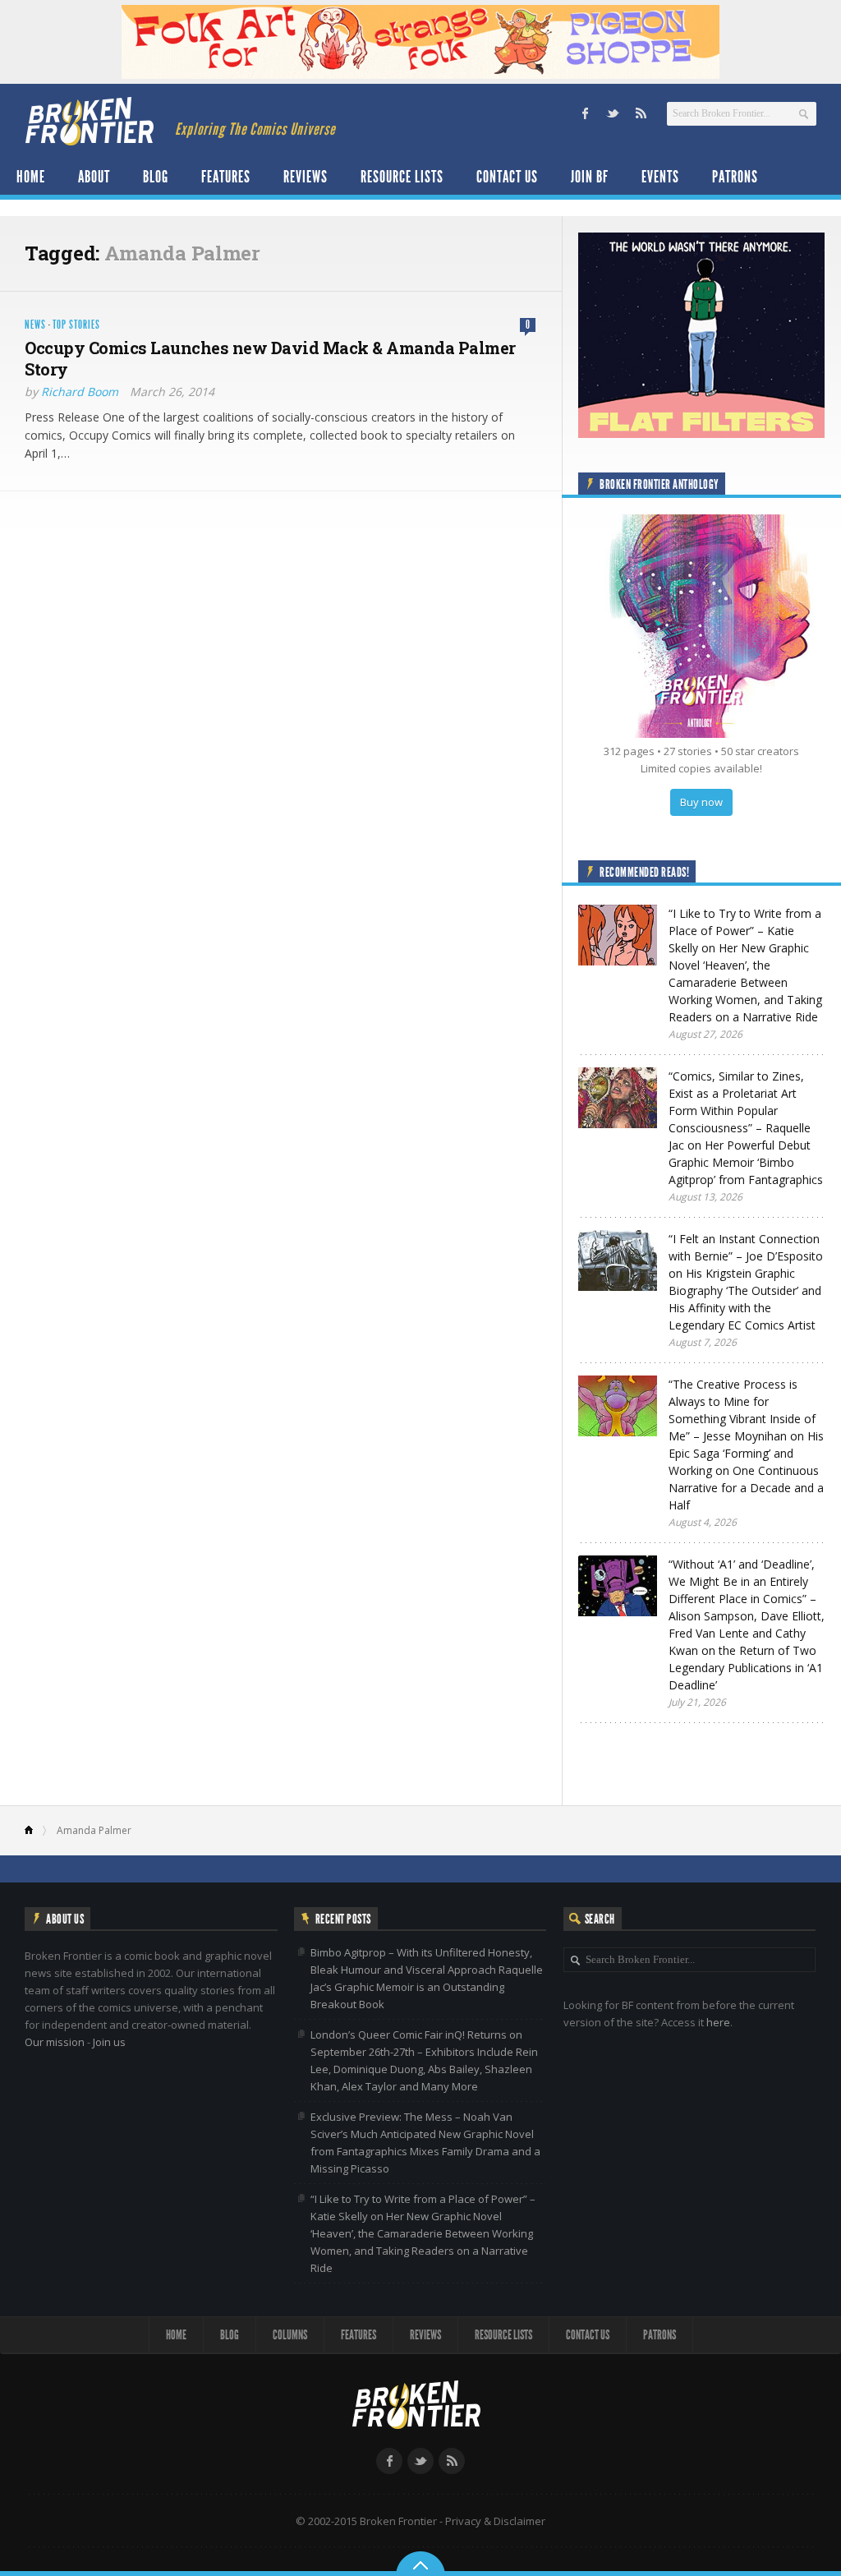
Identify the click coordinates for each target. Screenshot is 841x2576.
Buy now (701, 802)
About (94, 177)
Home (31, 177)
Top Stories (76, 325)
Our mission (55, 2042)
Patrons (735, 177)
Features (226, 177)
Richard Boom (80, 392)
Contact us (507, 177)
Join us (109, 2042)
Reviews (306, 177)
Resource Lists (402, 177)
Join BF (590, 177)
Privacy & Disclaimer (495, 2521)
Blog (156, 177)
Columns (290, 2335)
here (718, 2022)
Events (660, 177)
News (35, 325)
